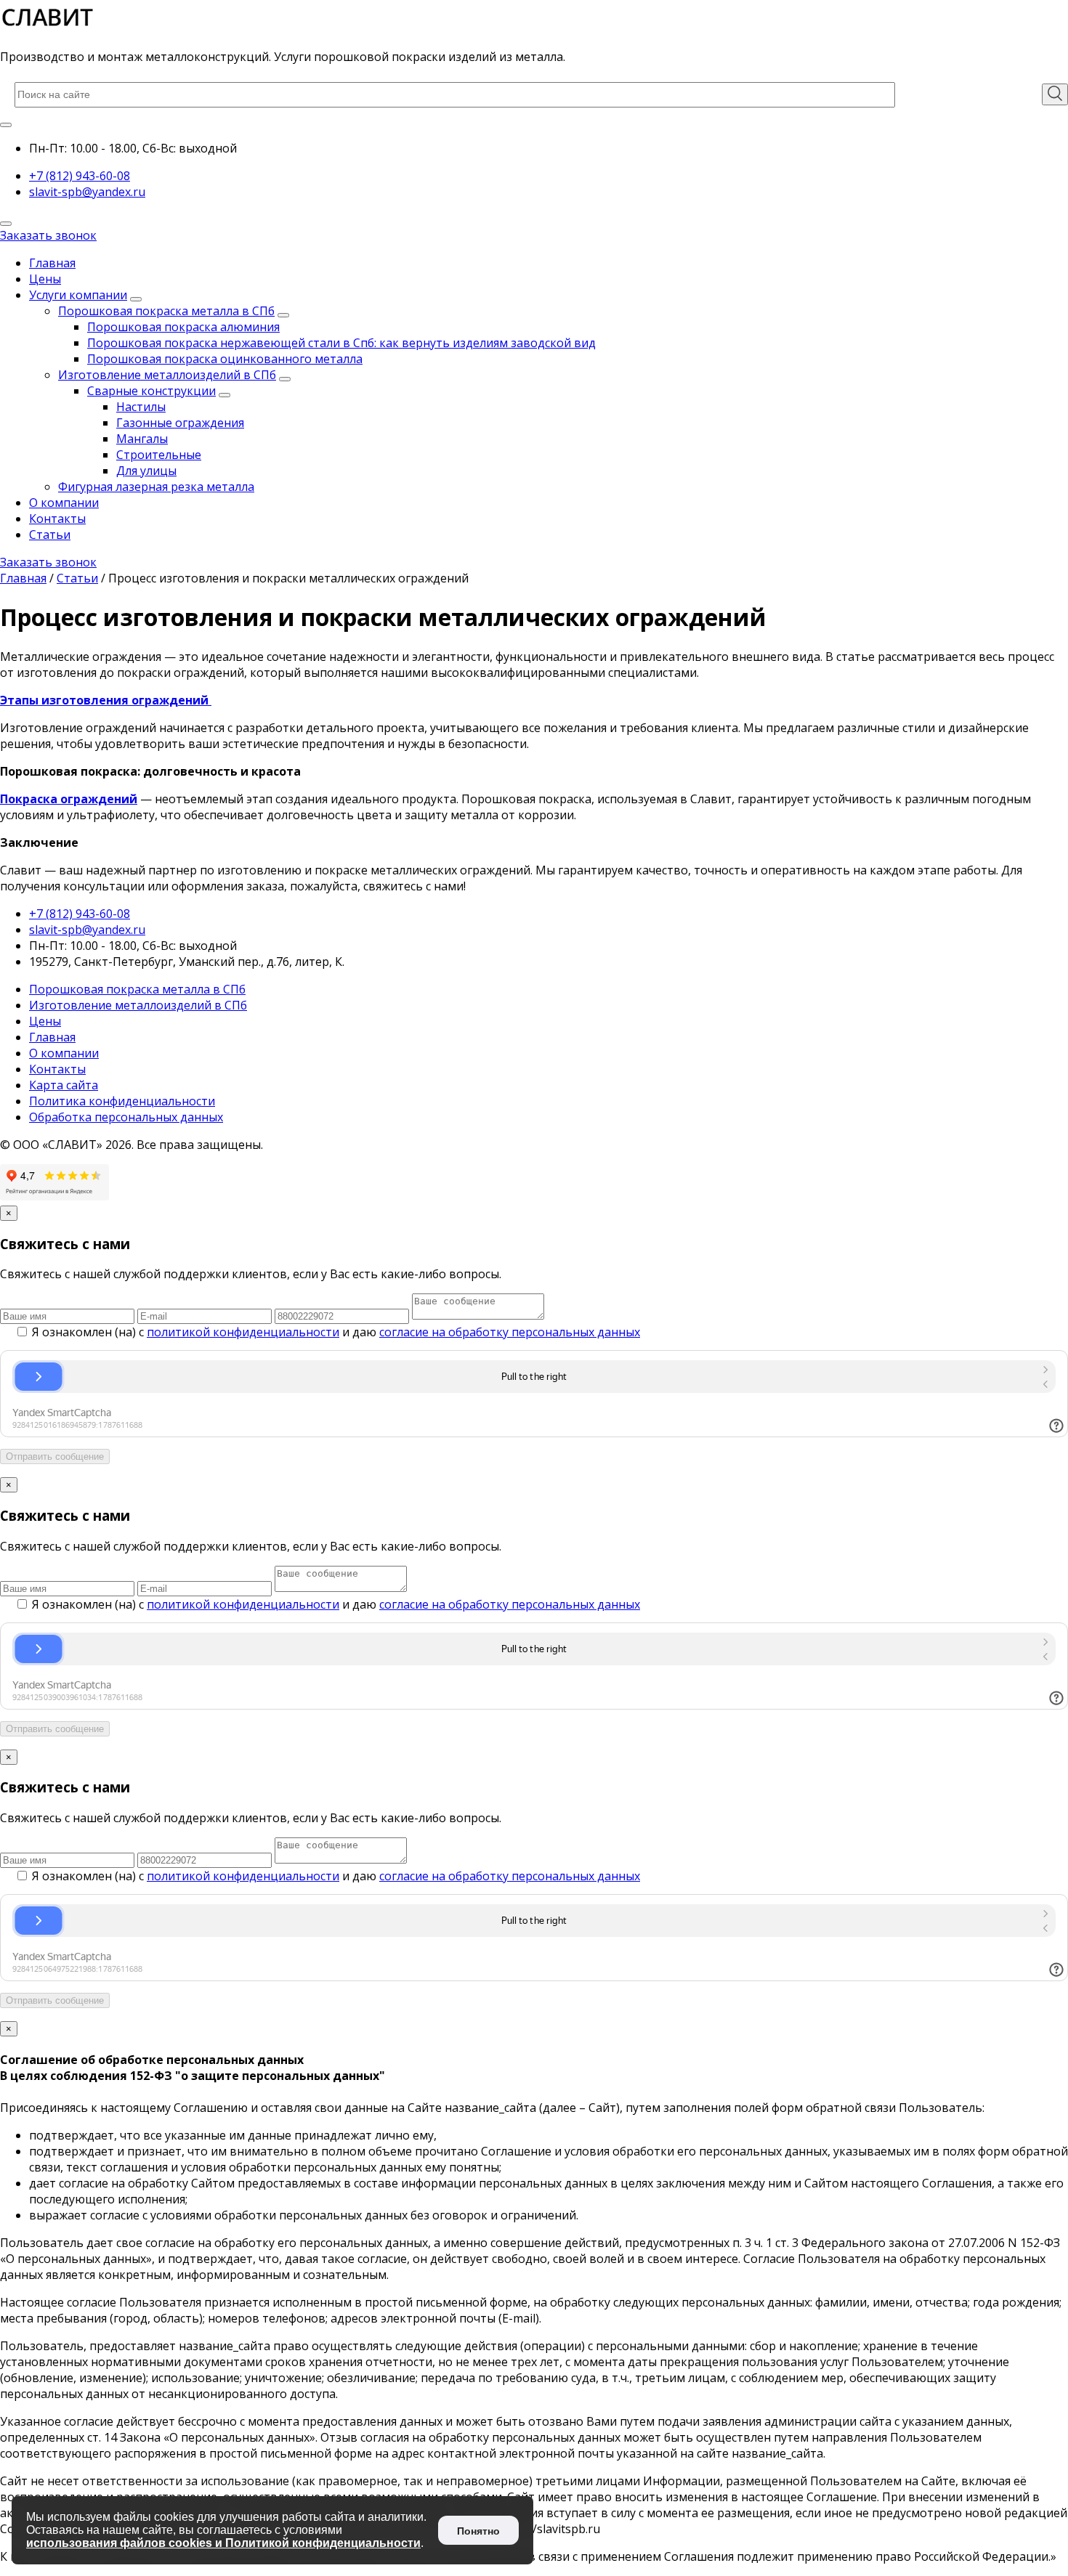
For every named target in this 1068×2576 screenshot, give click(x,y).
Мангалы (142, 439)
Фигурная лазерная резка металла (156, 487)
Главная (52, 263)
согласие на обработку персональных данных (510, 1332)
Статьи (50, 535)
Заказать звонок (48, 235)
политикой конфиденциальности (243, 1332)
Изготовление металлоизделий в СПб (167, 375)
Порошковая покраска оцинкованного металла (225, 359)
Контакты (57, 519)
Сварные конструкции (151, 391)
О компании (64, 503)
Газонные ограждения (180, 423)
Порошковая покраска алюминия (183, 327)
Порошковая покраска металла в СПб (166, 311)
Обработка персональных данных (126, 1117)
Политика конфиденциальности (122, 1101)
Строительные (159, 455)
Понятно (478, 2531)
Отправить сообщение (55, 1456)
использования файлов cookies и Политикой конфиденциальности (223, 2543)
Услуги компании (78, 295)
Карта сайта (64, 1085)
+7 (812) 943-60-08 (80, 176)
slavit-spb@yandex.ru (87, 192)
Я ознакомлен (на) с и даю (335, 1332)
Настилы (141, 407)
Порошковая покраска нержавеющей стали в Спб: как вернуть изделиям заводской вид (341, 343)
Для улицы (146, 471)
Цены (45, 279)
